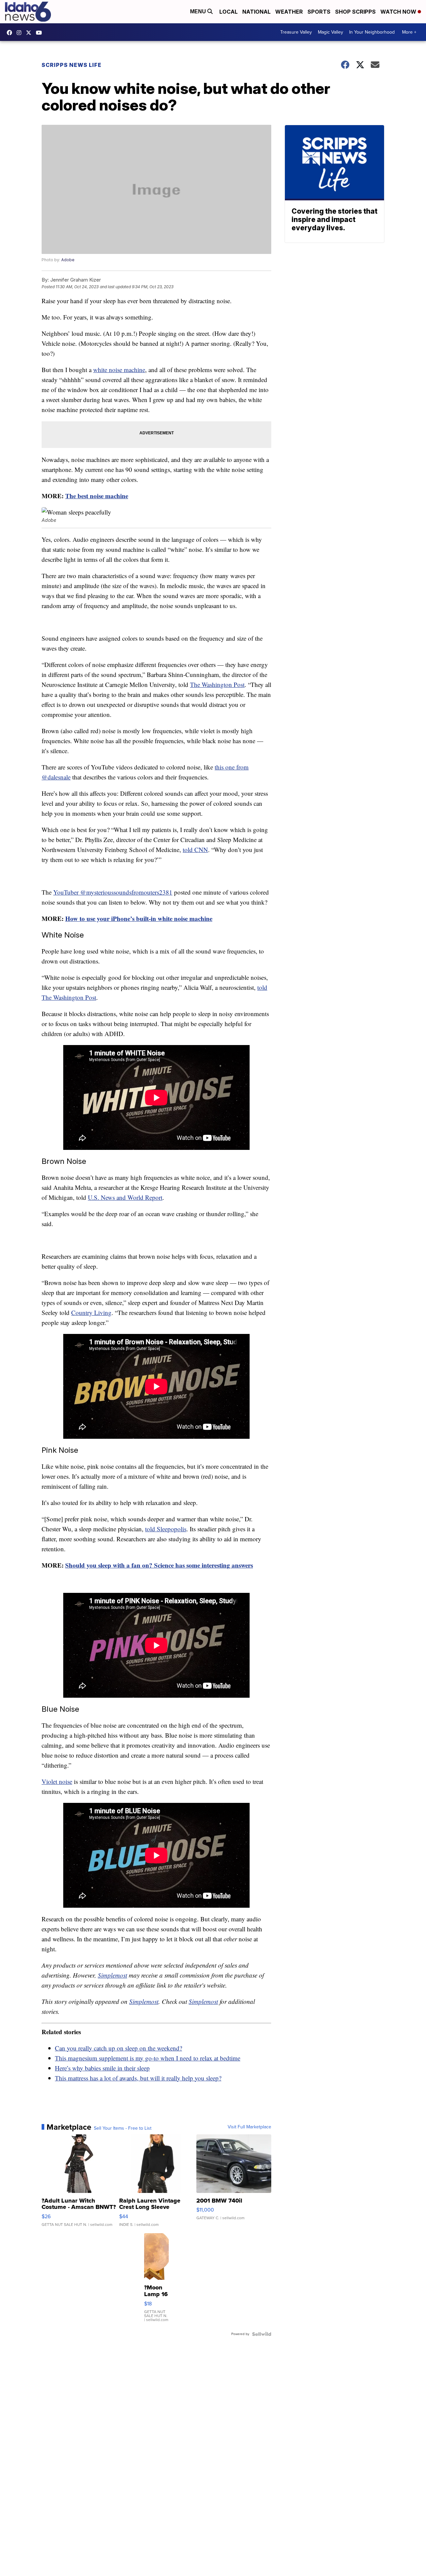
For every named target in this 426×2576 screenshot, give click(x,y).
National (256, 12)
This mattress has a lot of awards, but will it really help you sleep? (138, 2078)
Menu (199, 11)
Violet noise (57, 1781)
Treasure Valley (296, 32)
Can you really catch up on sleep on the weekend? (118, 2048)
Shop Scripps (355, 12)
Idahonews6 (11, 33)
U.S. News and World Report (125, 1197)
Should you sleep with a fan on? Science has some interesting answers (159, 1565)
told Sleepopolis (166, 1529)
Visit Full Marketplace (249, 2127)
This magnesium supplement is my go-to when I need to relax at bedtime (148, 2058)
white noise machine (119, 370)
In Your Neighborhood (372, 32)
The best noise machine (97, 496)
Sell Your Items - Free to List (123, 2128)
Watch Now (399, 12)
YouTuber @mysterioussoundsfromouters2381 (113, 892)
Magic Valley (330, 32)
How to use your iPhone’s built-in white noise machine (139, 918)
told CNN (195, 850)
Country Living (91, 1312)
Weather (289, 12)
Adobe (68, 260)
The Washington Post (217, 684)
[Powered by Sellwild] (262, 2334)
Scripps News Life (72, 65)
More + (409, 32)
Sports (319, 12)
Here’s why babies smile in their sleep (102, 2068)
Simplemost (112, 1975)
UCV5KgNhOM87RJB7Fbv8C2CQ (41, 33)
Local (228, 12)
